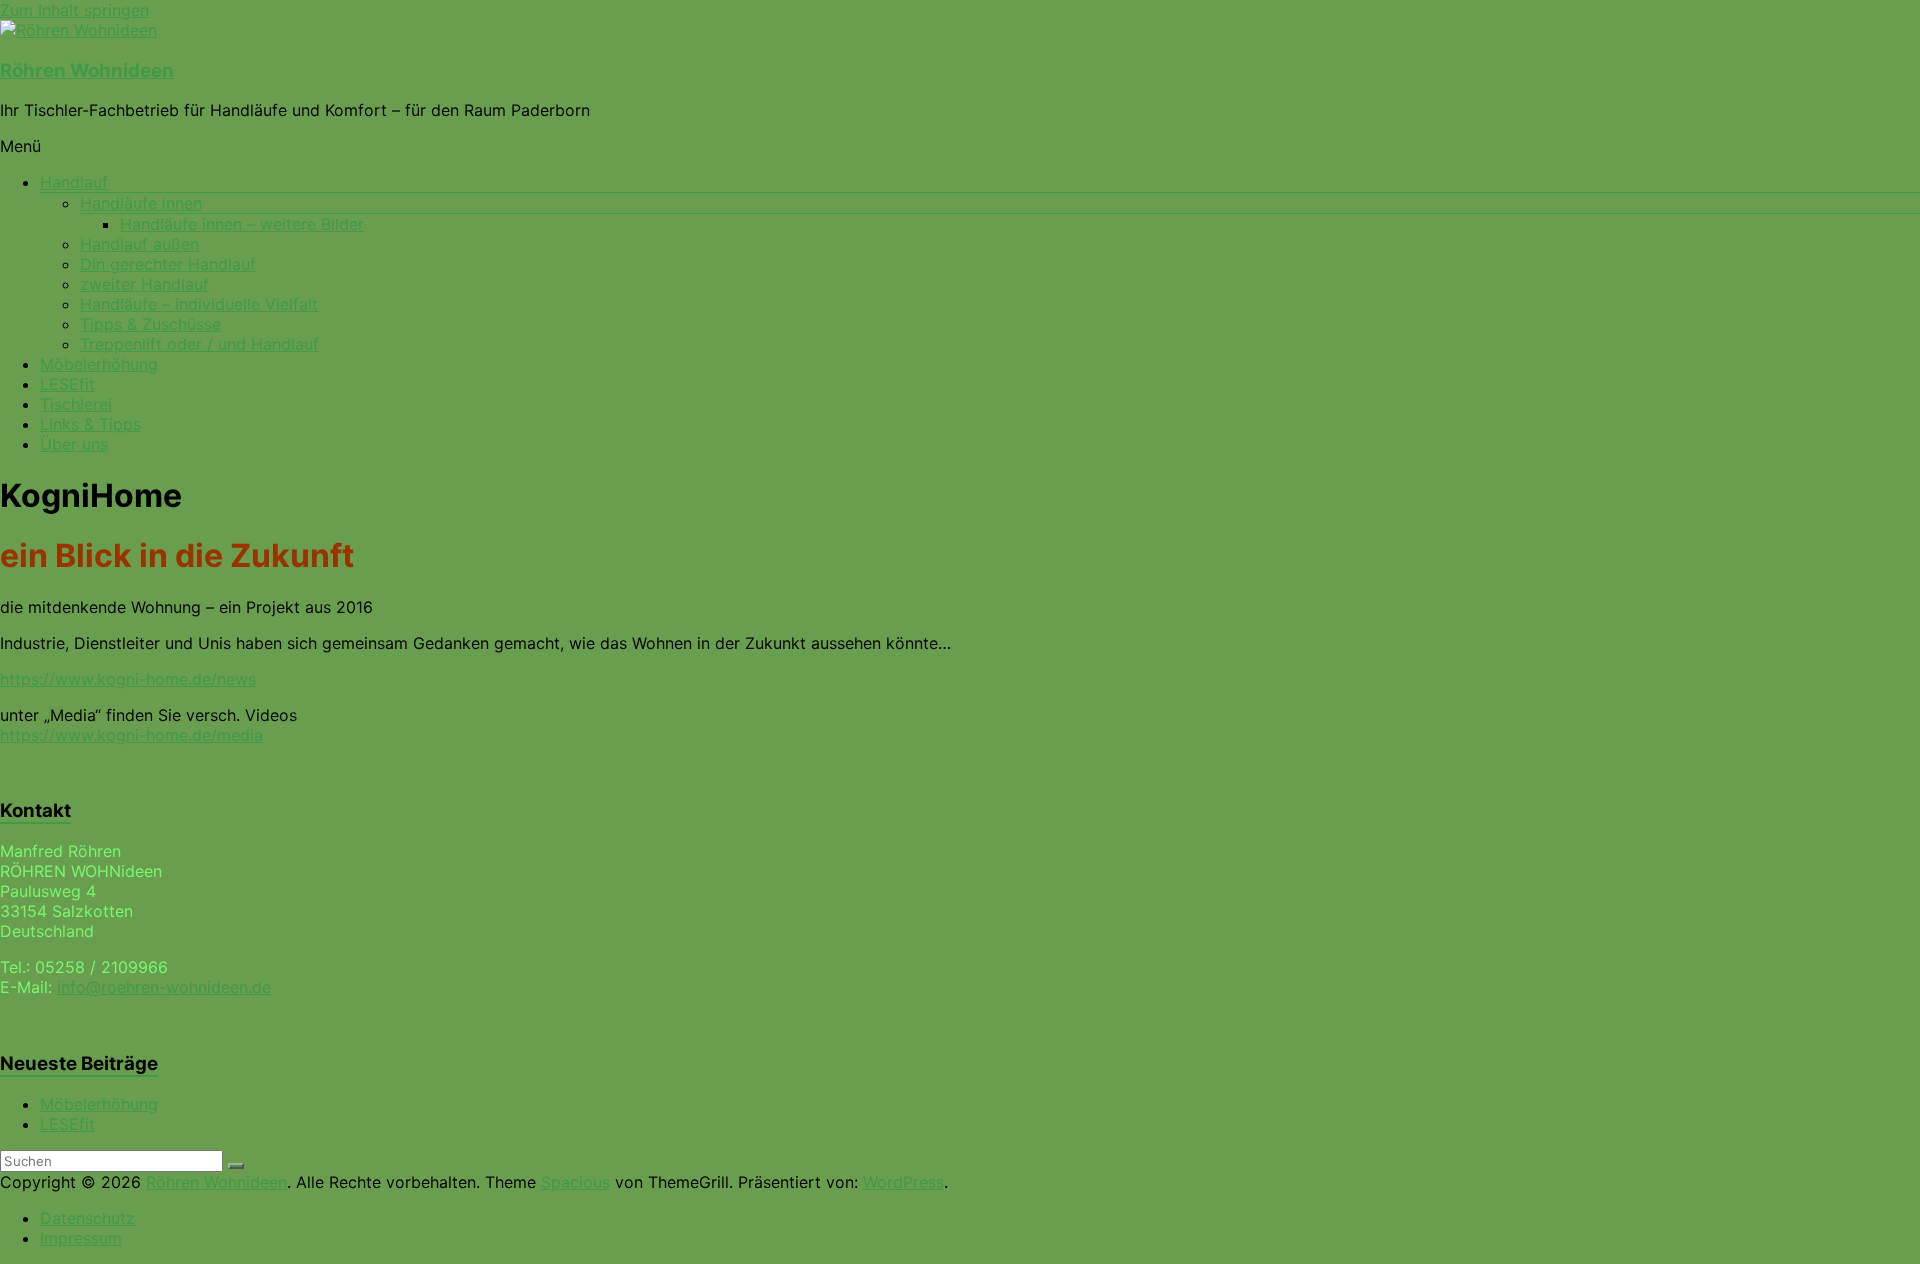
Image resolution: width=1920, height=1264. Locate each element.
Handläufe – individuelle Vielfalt (199, 304)
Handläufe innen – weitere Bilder (242, 224)
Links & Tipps (90, 424)
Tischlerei (76, 404)
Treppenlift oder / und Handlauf (199, 344)
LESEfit (67, 384)
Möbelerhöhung (99, 364)
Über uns (74, 444)
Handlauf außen (139, 244)
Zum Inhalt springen (74, 10)
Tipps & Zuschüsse (150, 324)
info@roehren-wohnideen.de (164, 987)
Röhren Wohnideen (87, 70)
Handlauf (74, 182)
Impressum (81, 1238)
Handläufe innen (141, 203)
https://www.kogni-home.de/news (128, 679)
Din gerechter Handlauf (168, 264)
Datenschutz (87, 1218)
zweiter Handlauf (144, 284)
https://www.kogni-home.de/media (131, 735)
